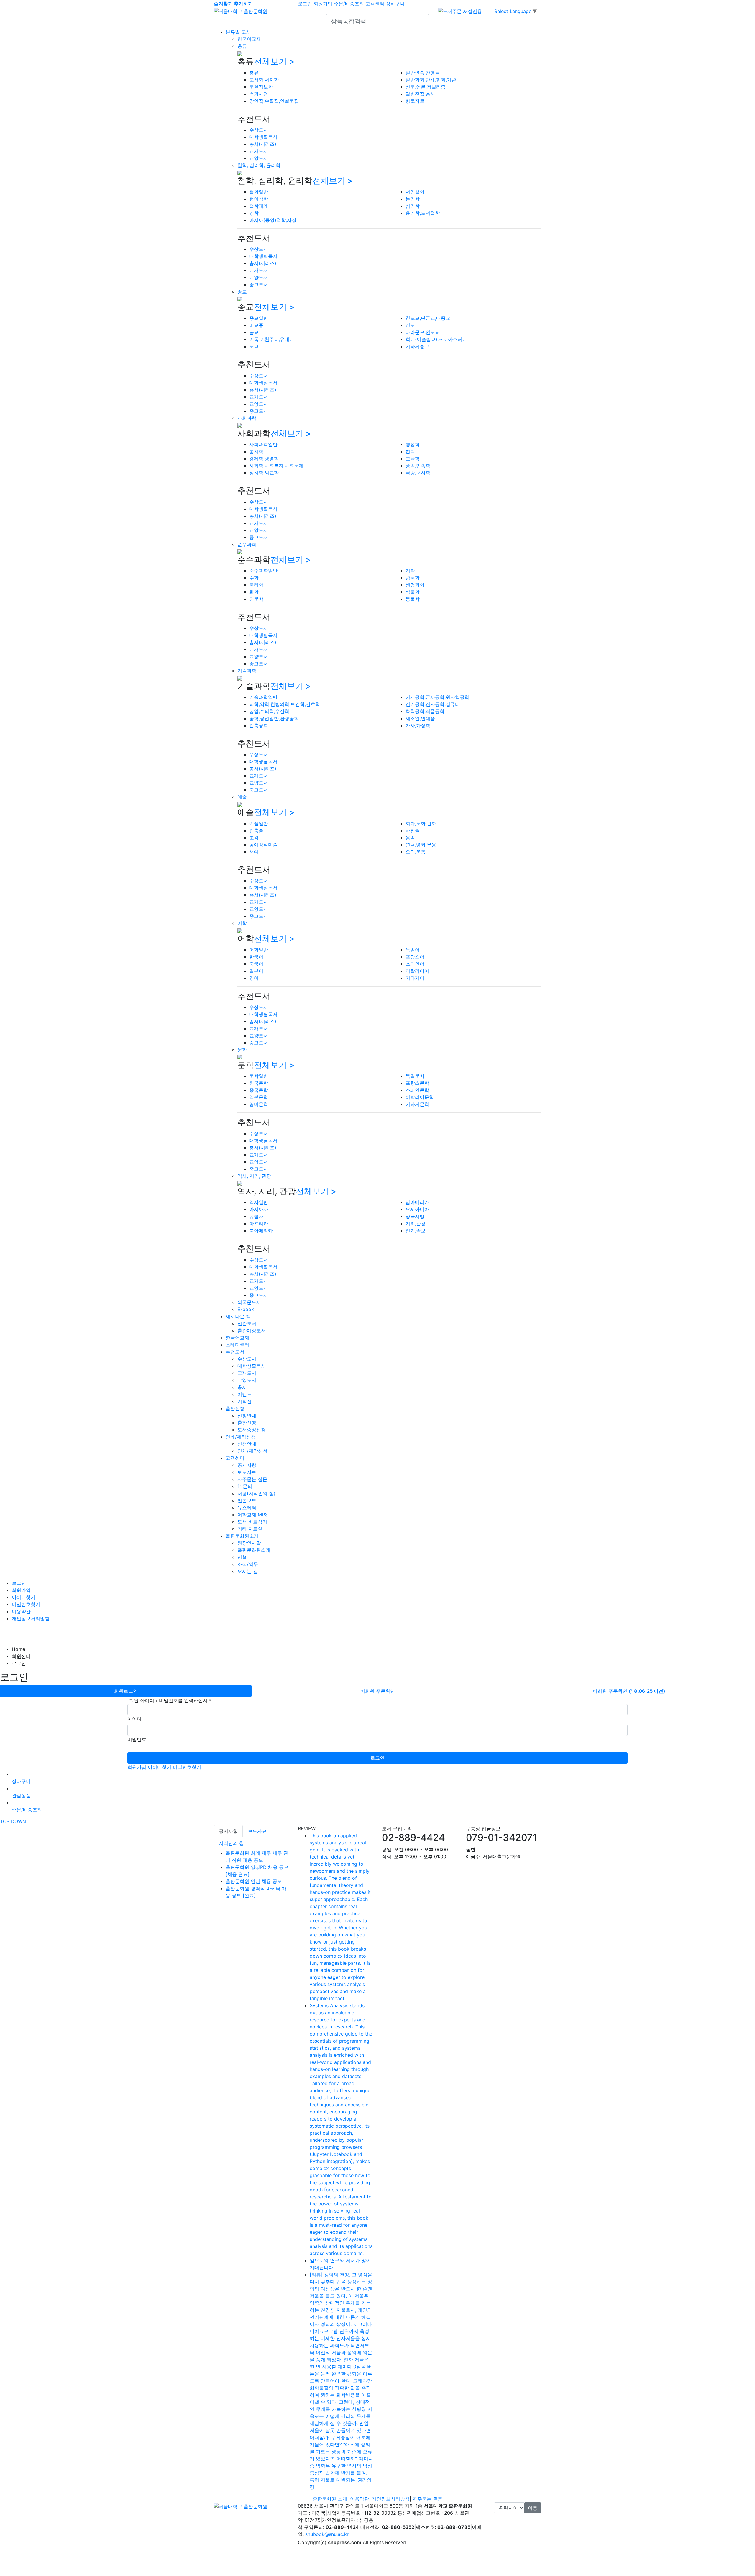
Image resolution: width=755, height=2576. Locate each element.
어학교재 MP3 (253, 1515)
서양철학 (415, 192)
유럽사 (256, 1216)
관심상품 (21, 1795)
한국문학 (259, 1083)
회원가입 (323, 4)
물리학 (256, 585)
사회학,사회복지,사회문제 (276, 466)
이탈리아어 (417, 971)
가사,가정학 (418, 725)
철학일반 (259, 192)
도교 (254, 346)
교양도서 (259, 158)
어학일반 (259, 950)
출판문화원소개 (242, 1536)
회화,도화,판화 (421, 823)
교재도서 (259, 151)
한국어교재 (249, 39)
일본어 (256, 971)
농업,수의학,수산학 (269, 711)
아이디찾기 (24, 1597)
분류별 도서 (238, 32)
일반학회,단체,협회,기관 (431, 80)
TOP (5, 1821)
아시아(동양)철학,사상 (273, 220)
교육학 (413, 458)
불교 (254, 332)
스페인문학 (417, 1090)
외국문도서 (249, 1302)
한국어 (256, 957)
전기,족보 (416, 1230)
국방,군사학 (418, 473)
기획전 (244, 1401)
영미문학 (259, 1104)
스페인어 (415, 964)
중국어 (256, 964)
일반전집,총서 (420, 94)
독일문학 (415, 1076)
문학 (242, 1050)
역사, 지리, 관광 (254, 1176)
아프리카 (259, 1223)
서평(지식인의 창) (256, 1493)
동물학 (413, 599)
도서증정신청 (252, 1430)
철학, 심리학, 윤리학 (259, 165)
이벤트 (244, 1394)
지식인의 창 (231, 1843)
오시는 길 (248, 1571)
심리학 (413, 206)
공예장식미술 (263, 845)
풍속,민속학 (418, 466)
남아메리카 (417, 1202)
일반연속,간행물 (423, 73)
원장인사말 (249, 1543)
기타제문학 (417, 1104)
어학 (242, 923)
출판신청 (235, 1408)
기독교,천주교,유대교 (272, 339)
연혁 (242, 1557)
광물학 (413, 578)
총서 (242, 1387)
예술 (242, 797)
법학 (410, 451)
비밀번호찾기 (26, 1604)
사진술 (413, 830)
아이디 (134, 1719)
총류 (242, 46)
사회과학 (247, 418)
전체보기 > (274, 61)
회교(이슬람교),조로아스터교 (436, 339)
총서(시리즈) (263, 144)
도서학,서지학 (264, 80)
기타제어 (415, 978)
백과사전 (259, 94)
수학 (254, 578)
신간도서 (247, 1323)
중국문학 (259, 1090)
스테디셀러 (237, 1345)
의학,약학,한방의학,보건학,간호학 (285, 704)
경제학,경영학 (264, 458)
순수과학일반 (263, 571)
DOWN (18, 1821)
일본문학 (259, 1097)
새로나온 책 (238, 1316)
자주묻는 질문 (252, 1479)
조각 (254, 838)
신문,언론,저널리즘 (426, 87)
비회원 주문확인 (378, 1691)
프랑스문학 (417, 1083)
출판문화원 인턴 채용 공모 (254, 1881)
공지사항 (247, 1465)
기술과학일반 (263, 697)
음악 (410, 838)
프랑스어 (415, 957)
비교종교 (259, 325)
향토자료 (415, 101)
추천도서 (235, 1352)
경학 (254, 213)
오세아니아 (417, 1209)
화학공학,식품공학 (425, 711)
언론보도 (247, 1500)
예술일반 (259, 823)
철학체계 (259, 206)
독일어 (413, 950)
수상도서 (259, 130)
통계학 (256, 451)
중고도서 (259, 284)
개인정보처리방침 (31, 1618)
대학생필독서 (263, 137)
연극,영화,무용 (421, 845)
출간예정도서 (252, 1330)
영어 (254, 978)
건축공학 (259, 725)
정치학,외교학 (264, 473)
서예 (254, 852)
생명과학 (415, 585)
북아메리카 (261, 1230)
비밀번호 (137, 1739)
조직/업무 (248, 1564)
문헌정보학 (261, 87)
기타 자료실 (250, 1529)
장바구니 (395, 4)
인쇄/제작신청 (241, 1437)
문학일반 (259, 1076)
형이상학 (259, 199)
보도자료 (247, 1472)
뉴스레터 (247, 1507)
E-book (246, 1309)
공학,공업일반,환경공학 (274, 718)
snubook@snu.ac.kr (327, 2534)
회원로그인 (126, 1691)
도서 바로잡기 (252, 1522)
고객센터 (375, 4)
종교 (242, 291)
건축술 (256, 830)
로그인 (305, 4)
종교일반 (259, 318)
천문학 (256, 599)
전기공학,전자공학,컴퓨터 (433, 704)
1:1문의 (245, 1486)
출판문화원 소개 (330, 2499)
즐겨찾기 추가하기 (233, 4)
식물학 (413, 592)
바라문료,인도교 (423, 332)
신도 (410, 325)
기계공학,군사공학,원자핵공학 (437, 697)
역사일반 (259, 1202)
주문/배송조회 (349, 4)
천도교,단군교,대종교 (428, 318)
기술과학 (247, 671)
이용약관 (21, 1611)
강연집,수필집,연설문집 (274, 101)
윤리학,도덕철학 (423, 213)
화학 (254, 592)
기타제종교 (417, 346)
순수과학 (247, 544)
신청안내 (247, 1415)
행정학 (413, 444)
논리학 (413, 199)
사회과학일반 (263, 444)
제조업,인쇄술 (420, 718)
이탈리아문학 (420, 1097)
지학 (410, 571)
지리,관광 (416, 1223)
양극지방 (415, 1216)
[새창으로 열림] (460, 11)
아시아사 (259, 1209)
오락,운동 (416, 852)
